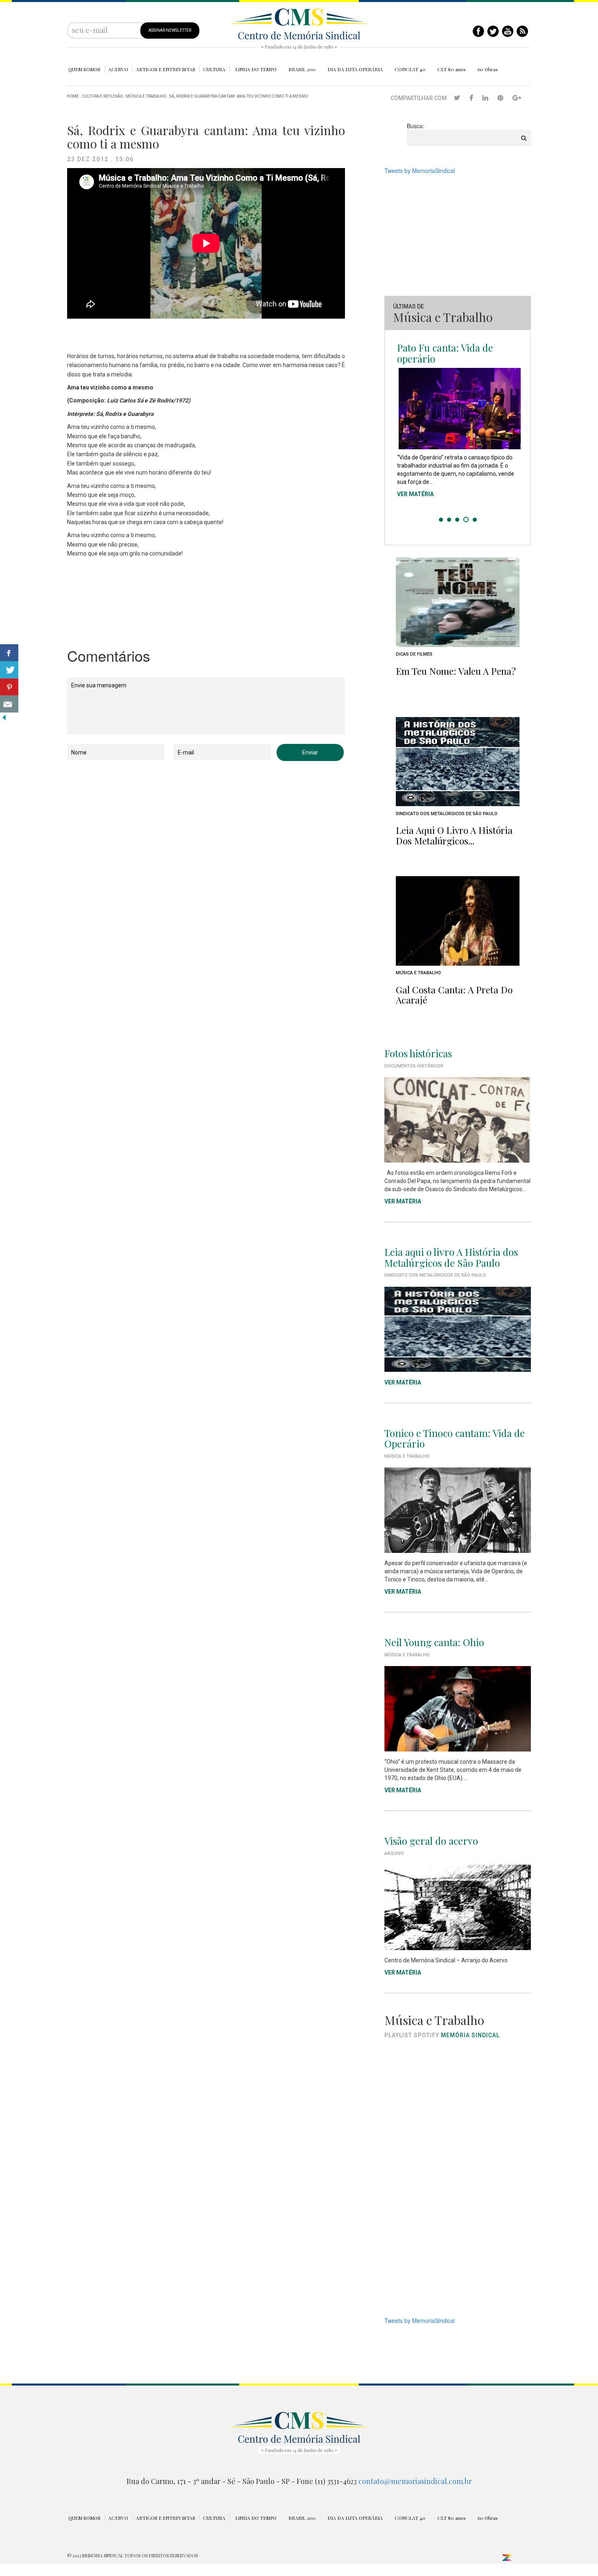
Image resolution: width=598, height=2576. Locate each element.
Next (520, 433)
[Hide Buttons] (4, 717)
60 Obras (488, 69)
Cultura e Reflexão (102, 96)
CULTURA (214, 69)
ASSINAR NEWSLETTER (170, 30)
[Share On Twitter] (9, 670)
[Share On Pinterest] (9, 687)
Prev (395, 433)
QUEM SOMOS (84, 69)
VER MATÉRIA (415, 492)
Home (73, 96)
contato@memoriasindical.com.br (415, 2481)
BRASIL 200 (302, 69)
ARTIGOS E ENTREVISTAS (166, 69)
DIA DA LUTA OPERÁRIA (355, 69)
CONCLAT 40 (410, 69)
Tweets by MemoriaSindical (420, 171)
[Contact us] (9, 704)
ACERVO (118, 69)
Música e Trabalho (146, 96)
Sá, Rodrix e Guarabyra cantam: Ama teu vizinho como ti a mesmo (238, 96)
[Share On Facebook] (9, 653)
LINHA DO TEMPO (256, 69)
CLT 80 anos (452, 69)
